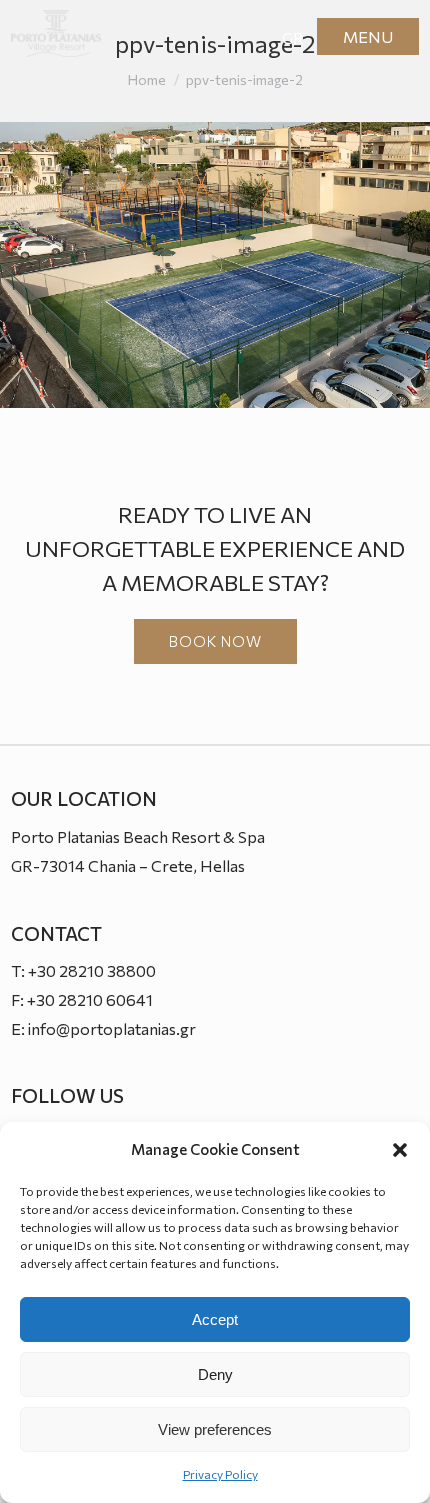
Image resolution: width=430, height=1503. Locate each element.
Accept (215, 1319)
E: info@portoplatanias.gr (103, 1028)
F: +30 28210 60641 (82, 999)
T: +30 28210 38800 (83, 970)
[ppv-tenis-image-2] (215, 265)
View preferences (215, 1429)
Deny (215, 1374)
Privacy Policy (220, 1474)
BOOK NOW (215, 641)
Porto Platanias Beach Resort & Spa (138, 836)
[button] (400, 1150)
